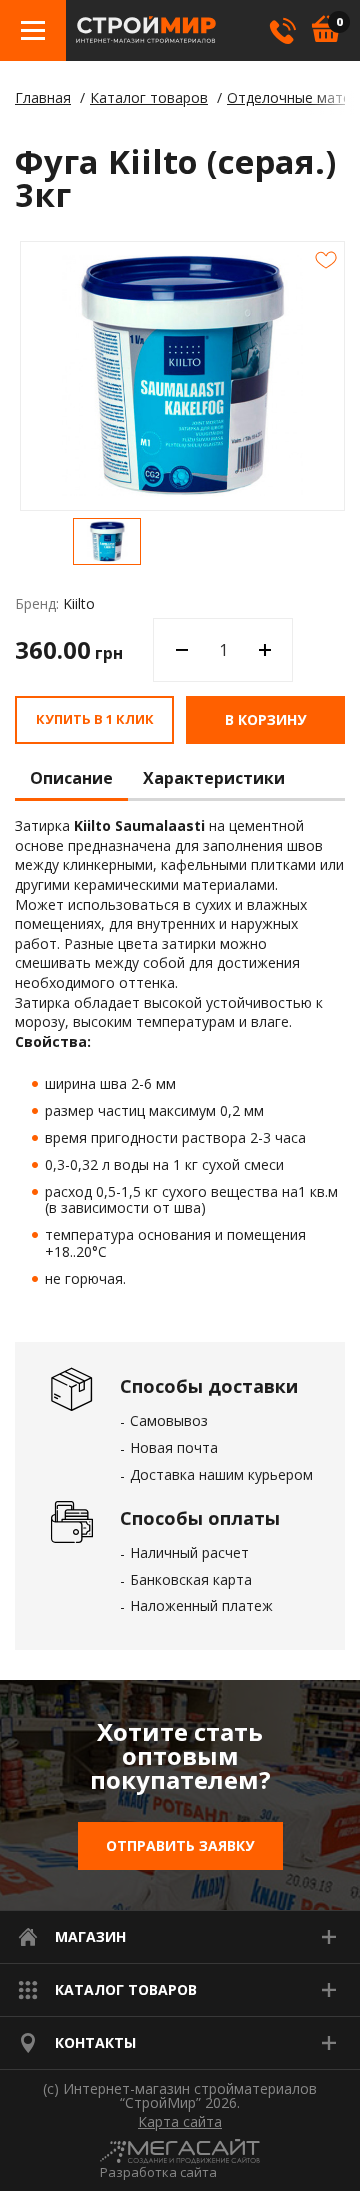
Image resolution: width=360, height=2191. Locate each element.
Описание (71, 779)
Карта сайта (180, 2122)
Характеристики (214, 779)
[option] (107, 541)
